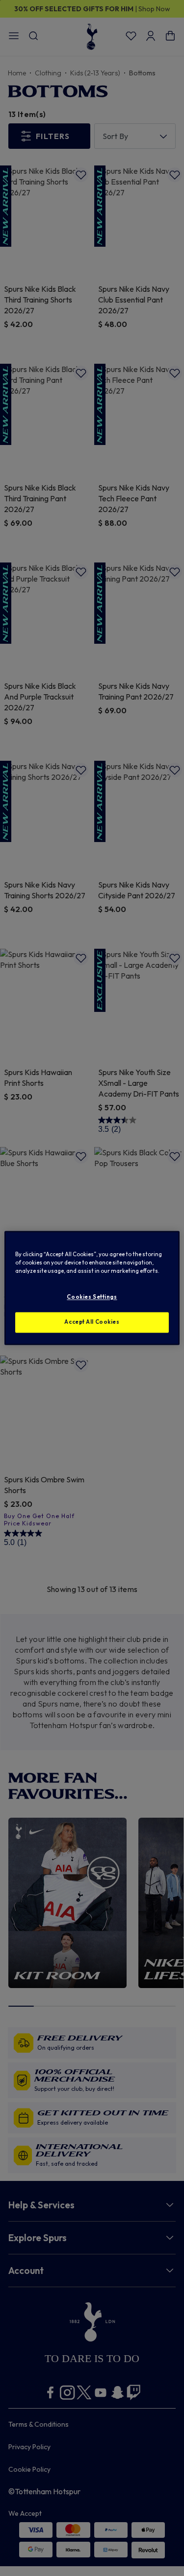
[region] (92, 1288)
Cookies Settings (92, 1297)
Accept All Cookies (92, 1322)
